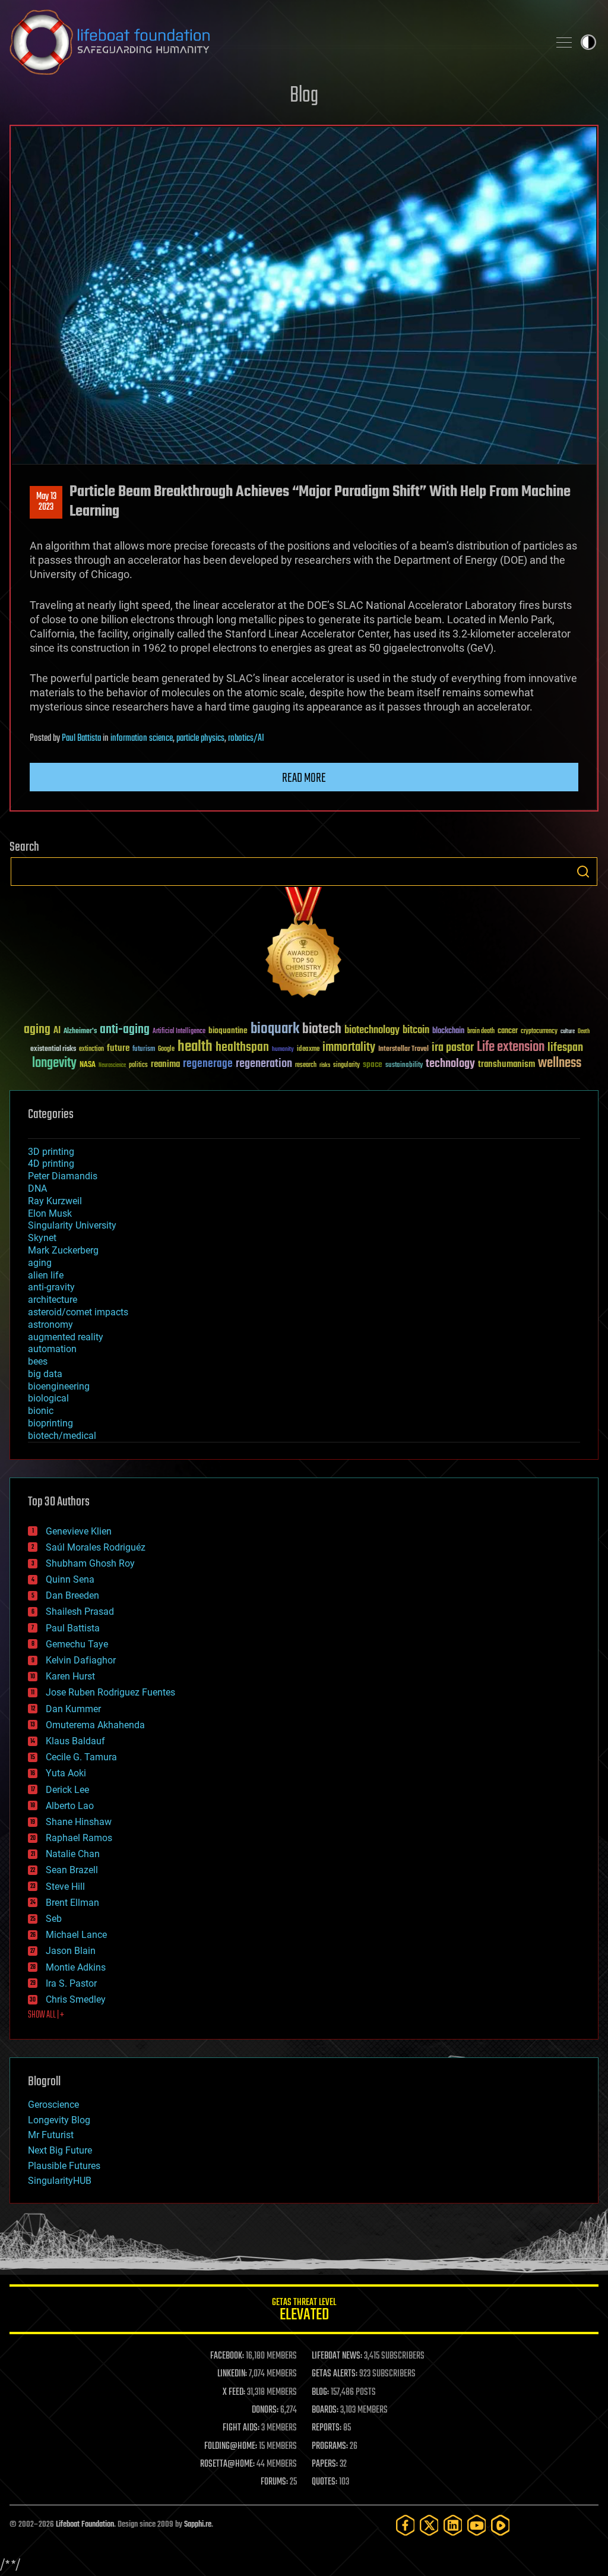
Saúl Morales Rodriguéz (96, 1547)
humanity (283, 1050)
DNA (37, 1188)
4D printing (51, 1164)
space (373, 1064)
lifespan (565, 1048)
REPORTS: (327, 2428)
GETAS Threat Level (304, 2311)
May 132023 (46, 502)
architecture (53, 1300)
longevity (54, 1063)
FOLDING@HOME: (231, 2446)
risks (325, 1065)
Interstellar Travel (403, 1049)
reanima (165, 1064)
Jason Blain (71, 1951)
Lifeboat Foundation (85, 2525)
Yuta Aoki (66, 1773)
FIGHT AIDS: (241, 2428)
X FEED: (234, 2392)
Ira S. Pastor (71, 1983)
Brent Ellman (72, 1903)
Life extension (511, 1047)
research (306, 1066)
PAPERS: (325, 2464)
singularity (346, 1066)
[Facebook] (406, 2525)
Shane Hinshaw (79, 1822)
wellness (560, 1063)
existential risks (53, 1049)
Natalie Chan (73, 1854)
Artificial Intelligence (179, 1032)
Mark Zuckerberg (63, 1250)
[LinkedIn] (453, 2525)
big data (45, 1374)
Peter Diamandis (63, 1176)
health (195, 1047)
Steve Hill (65, 1887)
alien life (46, 1275)
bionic (41, 1411)
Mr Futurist (51, 2135)
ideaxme (308, 1050)
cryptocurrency (539, 1032)
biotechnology (372, 1030)
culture (568, 1032)
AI (57, 1031)
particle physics (200, 738)
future (118, 1048)
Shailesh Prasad (80, 1611)
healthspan (242, 1048)
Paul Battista (81, 738)
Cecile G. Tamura (81, 1757)
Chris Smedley (76, 1999)
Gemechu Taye (77, 1644)
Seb (54, 1919)
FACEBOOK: (227, 2356)
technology (450, 1064)
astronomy (50, 1325)
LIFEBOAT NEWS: (337, 2356)
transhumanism (506, 1064)
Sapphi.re (198, 2525)
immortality (349, 1047)
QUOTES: (324, 2482)
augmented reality (66, 1337)
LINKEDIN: (232, 2374)
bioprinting (50, 1423)
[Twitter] (429, 2525)
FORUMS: (274, 2482)
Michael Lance (76, 1935)
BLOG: (320, 2392)
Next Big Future (60, 2150)
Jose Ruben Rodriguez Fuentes (110, 1692)
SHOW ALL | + (46, 2015)
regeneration (264, 1064)
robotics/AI (246, 738)
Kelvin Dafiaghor (81, 1660)
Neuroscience (112, 1066)
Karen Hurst (70, 1676)
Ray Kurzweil (55, 1201)
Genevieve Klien (79, 1531)
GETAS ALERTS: (335, 2374)
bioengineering (59, 1386)
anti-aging (125, 1030)
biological (48, 1398)
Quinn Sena (70, 1579)
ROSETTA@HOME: (227, 2464)
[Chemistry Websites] (304, 945)
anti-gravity (51, 1287)
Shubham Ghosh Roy (90, 1563)
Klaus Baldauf (75, 1741)
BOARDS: (325, 2410)
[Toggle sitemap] (564, 42)
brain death (481, 1032)
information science (142, 738)
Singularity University (72, 1225)
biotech (322, 1029)
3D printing (51, 1152)
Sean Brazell (72, 1870)
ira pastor (453, 1048)
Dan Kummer (73, 1709)
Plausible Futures (64, 2166)
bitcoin (416, 1030)
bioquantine (228, 1030)
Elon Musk (50, 1213)
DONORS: (265, 2410)
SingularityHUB (60, 2181)
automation (52, 1349)
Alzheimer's (80, 1032)
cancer (508, 1031)
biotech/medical (62, 1436)
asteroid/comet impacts (78, 1312)
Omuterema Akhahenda (95, 1725)
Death (584, 1032)
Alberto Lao (70, 1806)
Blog (304, 96)
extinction (91, 1049)
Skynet (42, 1238)
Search (583, 872)
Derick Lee (67, 1790)
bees (38, 1361)
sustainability (404, 1066)
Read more (304, 778)
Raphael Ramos (79, 1838)
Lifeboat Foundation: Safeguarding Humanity (274, 42)
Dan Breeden (72, 1595)
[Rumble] (501, 2525)
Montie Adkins (76, 1967)
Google (166, 1049)
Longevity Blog (59, 2120)
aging (37, 1030)
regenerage (208, 1064)
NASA (88, 1065)
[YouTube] (477, 2525)
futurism (144, 1050)
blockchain (448, 1031)
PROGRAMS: (330, 2446)
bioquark (275, 1029)
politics (138, 1066)
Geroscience (53, 2105)
